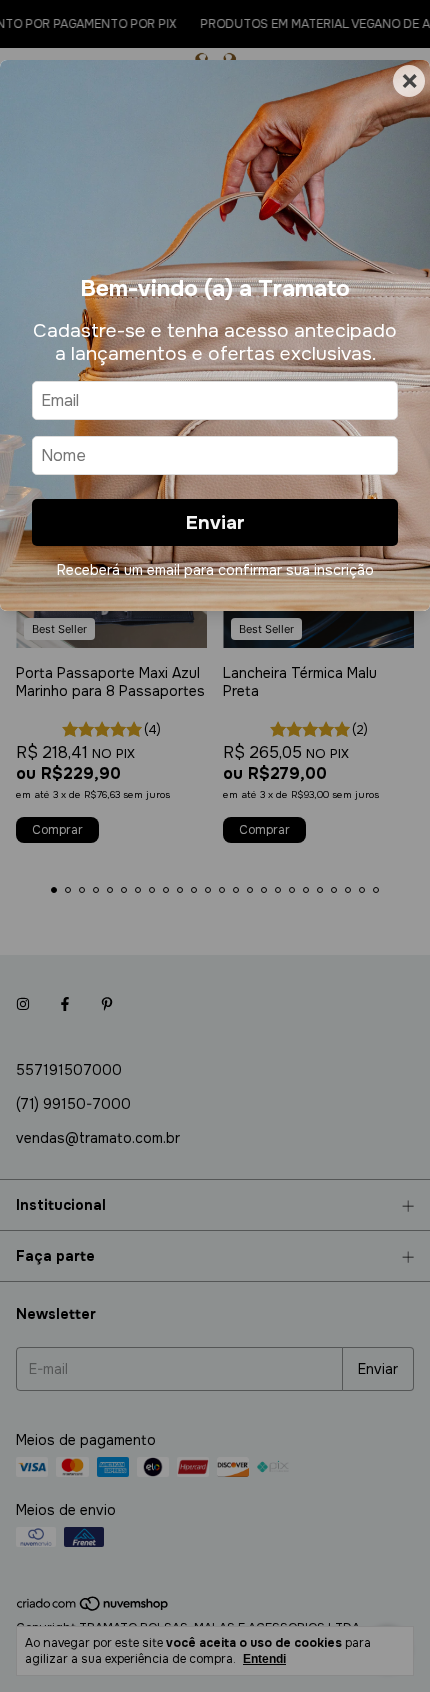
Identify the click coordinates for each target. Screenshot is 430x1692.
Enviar (215, 522)
